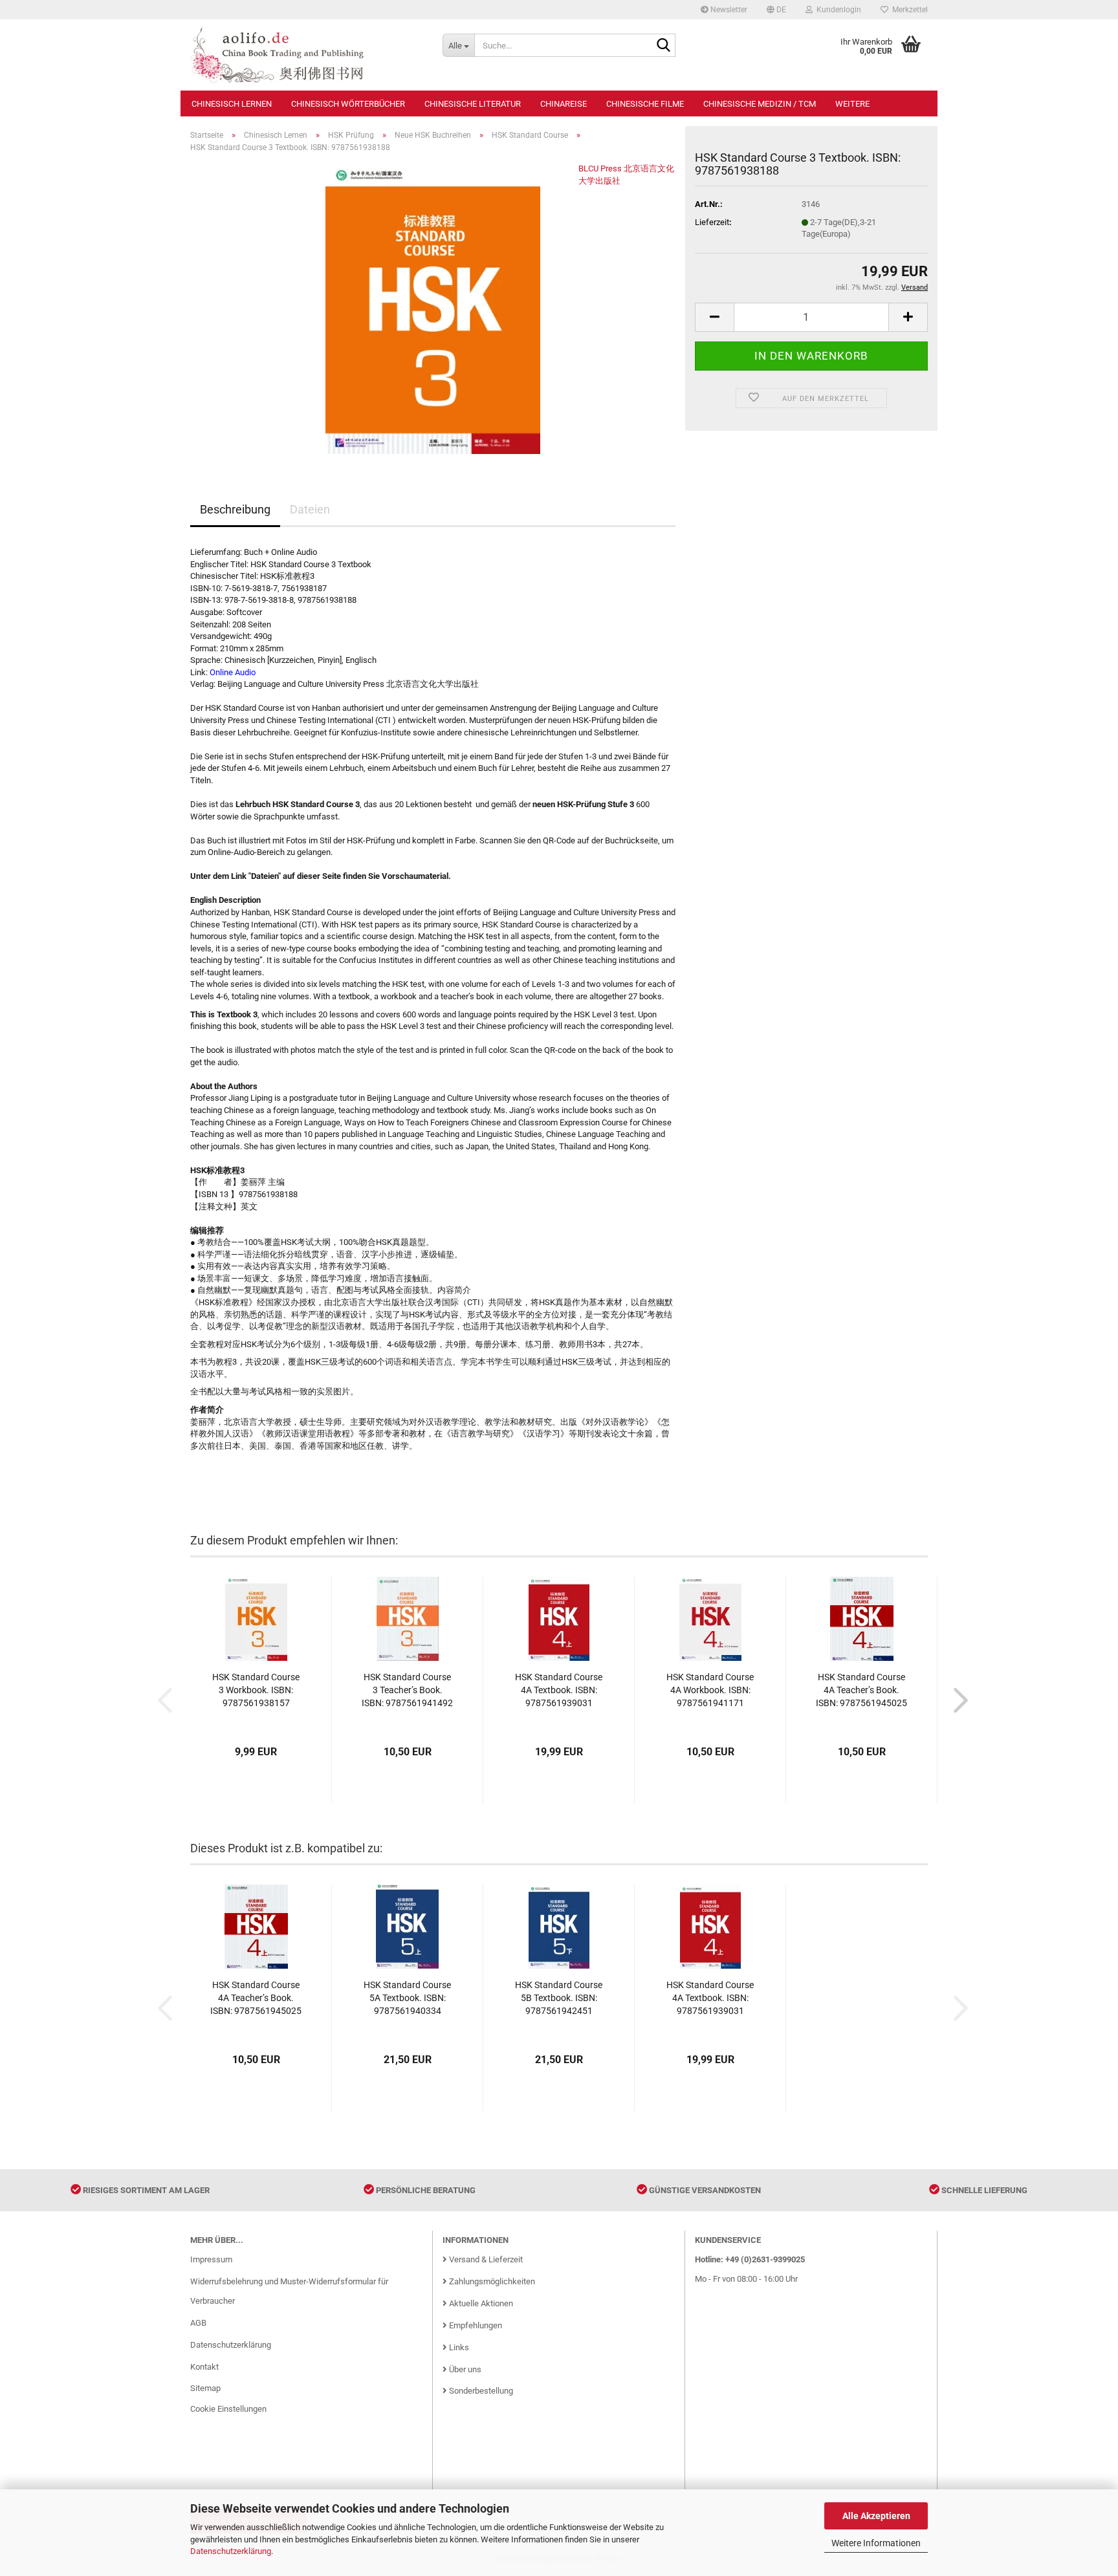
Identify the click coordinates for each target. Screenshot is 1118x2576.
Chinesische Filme (645, 104)
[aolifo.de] (307, 55)
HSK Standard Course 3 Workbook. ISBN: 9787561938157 (256, 1690)
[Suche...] (663, 46)
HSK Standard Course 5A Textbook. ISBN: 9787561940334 (407, 1998)
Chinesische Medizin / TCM (760, 104)
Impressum (211, 2259)
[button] (776, 10)
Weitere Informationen (876, 2543)
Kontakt (204, 2367)
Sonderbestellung (480, 2391)
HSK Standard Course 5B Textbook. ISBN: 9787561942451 (559, 1998)
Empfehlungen (475, 2325)
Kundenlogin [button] (837, 10)
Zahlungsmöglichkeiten (491, 2281)
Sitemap (205, 2388)
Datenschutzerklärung (231, 2551)
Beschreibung (235, 509)
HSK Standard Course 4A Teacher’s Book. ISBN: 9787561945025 (861, 1690)
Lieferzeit (712, 222)
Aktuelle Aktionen (480, 2303)
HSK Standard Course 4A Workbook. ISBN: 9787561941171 (710, 1690)
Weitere (852, 104)
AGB (198, 2323)
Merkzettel (908, 10)
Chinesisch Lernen (232, 104)
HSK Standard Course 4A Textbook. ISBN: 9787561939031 (559, 1690)
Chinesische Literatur (473, 104)
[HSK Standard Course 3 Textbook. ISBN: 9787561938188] (433, 308)
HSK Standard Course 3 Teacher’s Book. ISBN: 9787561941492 (407, 1690)
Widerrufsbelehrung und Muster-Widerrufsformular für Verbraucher (289, 2291)
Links (458, 2347)
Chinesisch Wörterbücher (348, 104)
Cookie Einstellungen (228, 2409)
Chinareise (564, 104)
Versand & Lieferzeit (485, 2259)
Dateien (310, 509)
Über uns (464, 2369)
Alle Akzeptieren (876, 2516)
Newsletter (728, 10)
